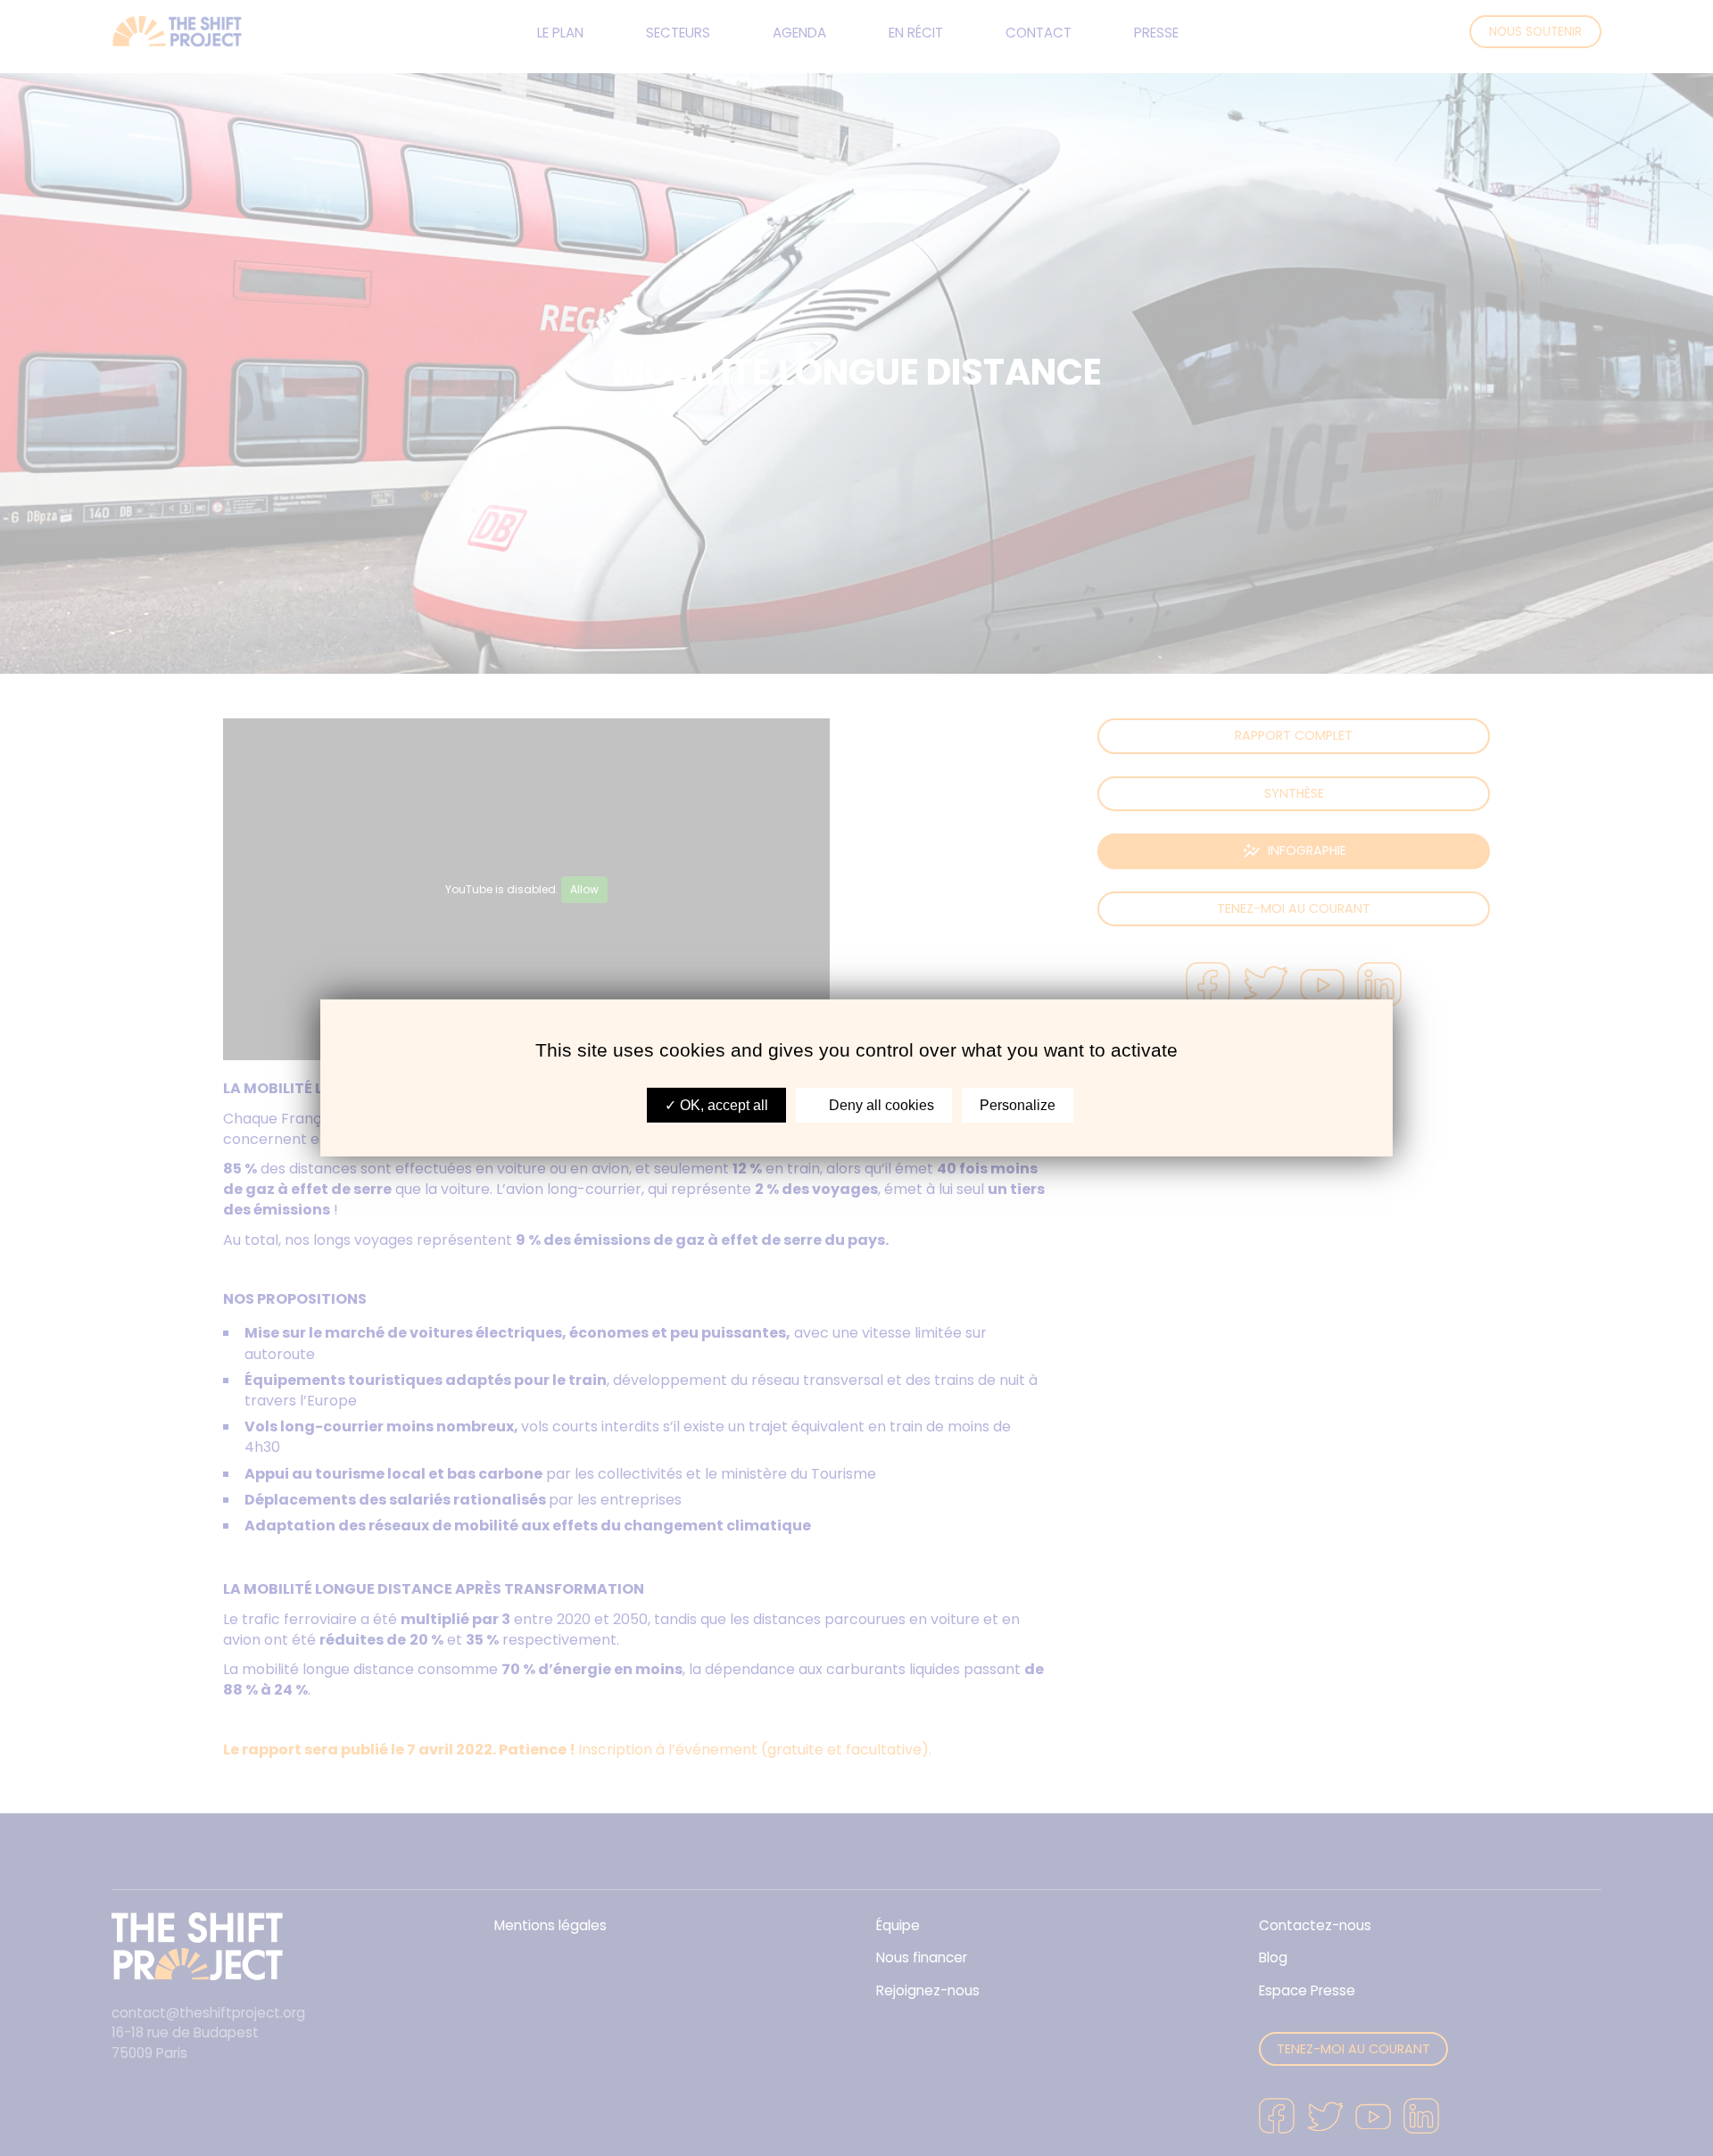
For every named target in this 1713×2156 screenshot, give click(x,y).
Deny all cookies (880, 1105)
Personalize (1018, 1105)
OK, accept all (722, 1105)
